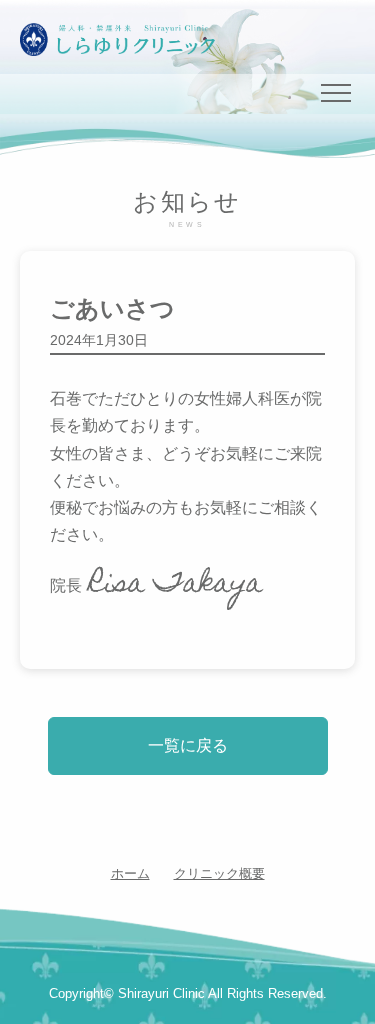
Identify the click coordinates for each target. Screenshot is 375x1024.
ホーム (130, 873)
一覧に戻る (188, 745)
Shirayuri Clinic (161, 993)
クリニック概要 (219, 873)
